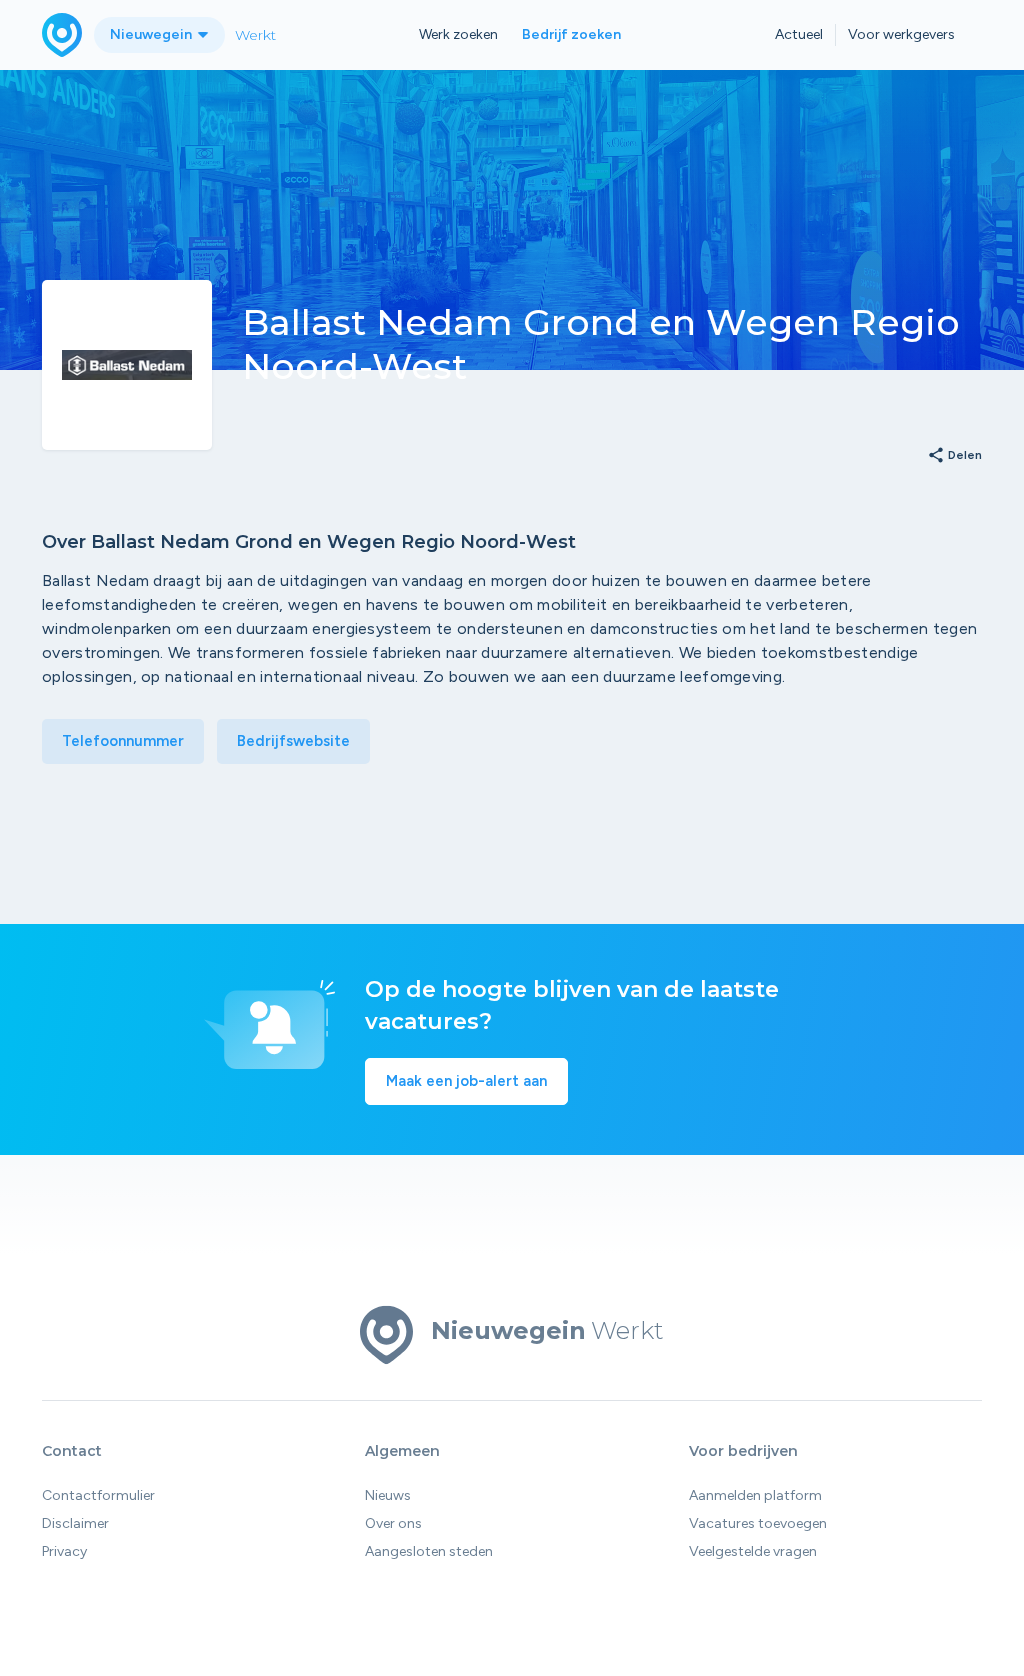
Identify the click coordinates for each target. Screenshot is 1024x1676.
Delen (954, 456)
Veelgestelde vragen (753, 1551)
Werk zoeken (458, 34)
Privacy (64, 1551)
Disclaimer (75, 1523)
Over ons (393, 1523)
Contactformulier (98, 1495)
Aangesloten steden (429, 1551)
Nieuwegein (152, 34)
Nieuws (388, 1495)
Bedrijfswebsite (293, 741)
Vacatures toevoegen (758, 1523)
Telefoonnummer (123, 741)
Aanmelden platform (755, 1495)
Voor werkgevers (901, 34)
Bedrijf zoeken (571, 34)
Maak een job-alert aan (466, 1081)
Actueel (799, 34)
